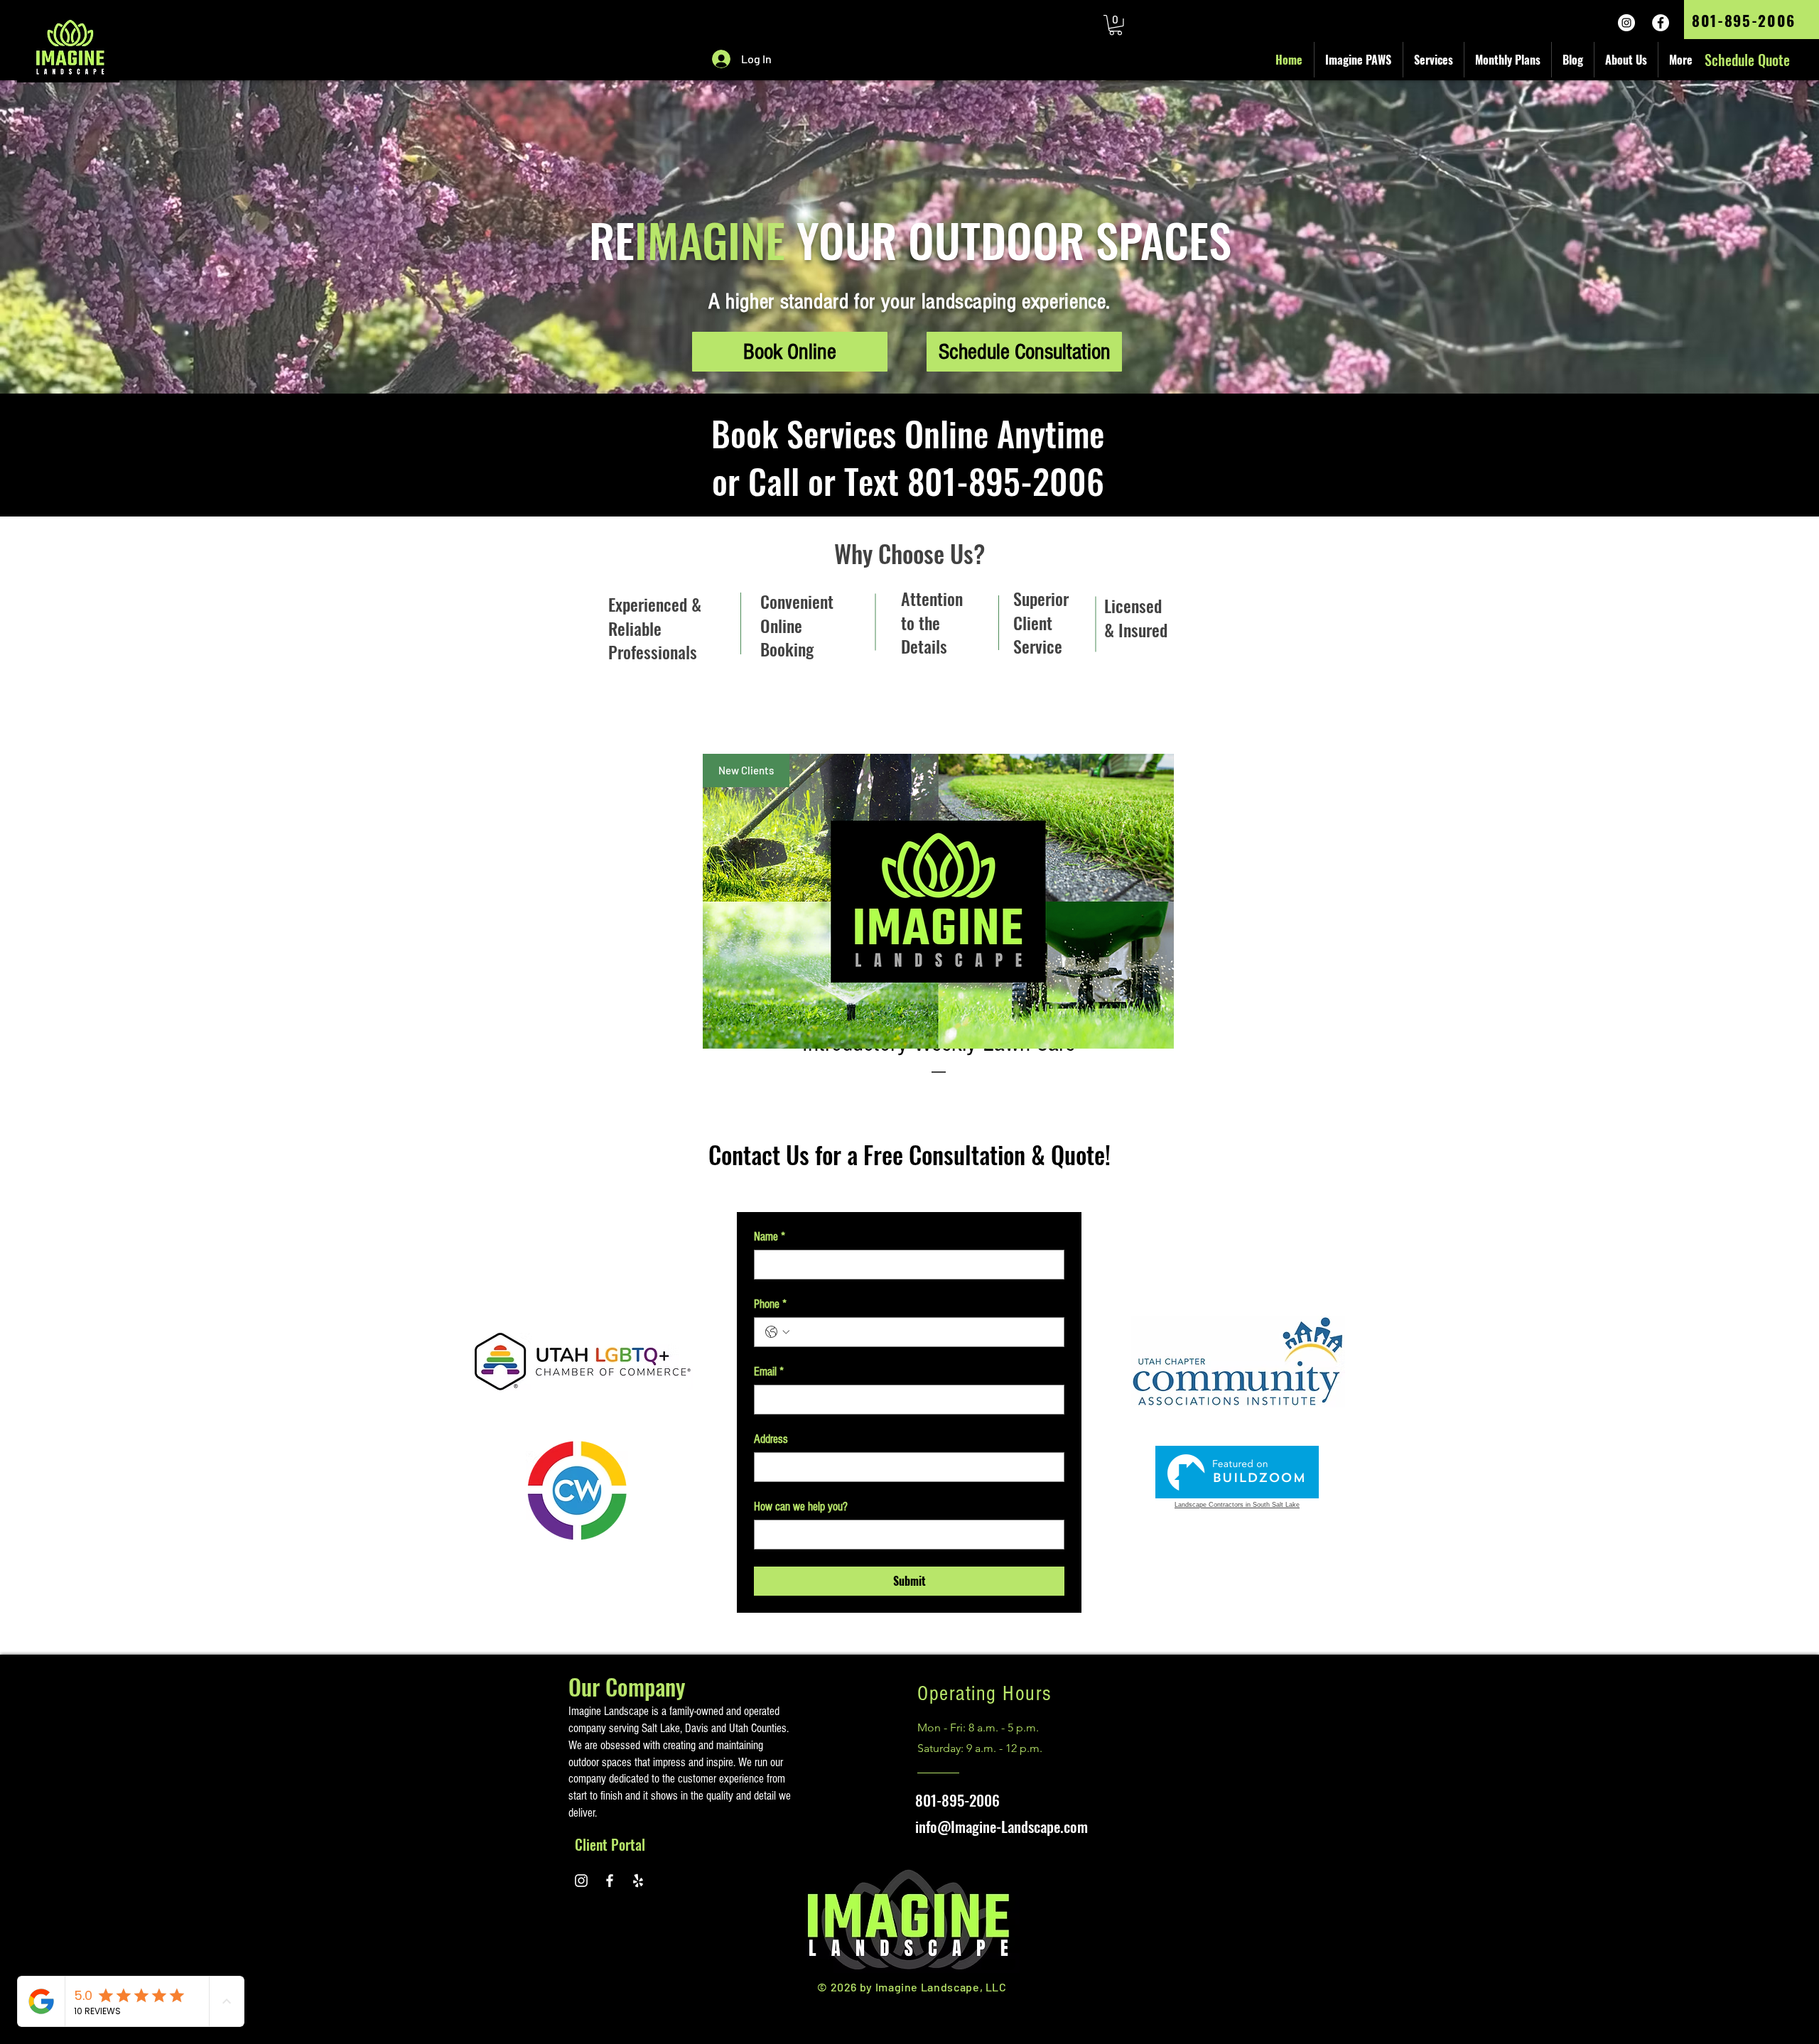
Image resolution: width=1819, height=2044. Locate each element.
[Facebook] (1661, 23)
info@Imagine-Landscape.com (1002, 1826)
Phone (770, 1304)
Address (771, 1439)
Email (769, 1372)
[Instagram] (1626, 23)
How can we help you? (801, 1507)
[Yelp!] (638, 1881)
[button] (1116, 25)
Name (770, 1237)
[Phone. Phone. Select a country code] (777, 1332)
